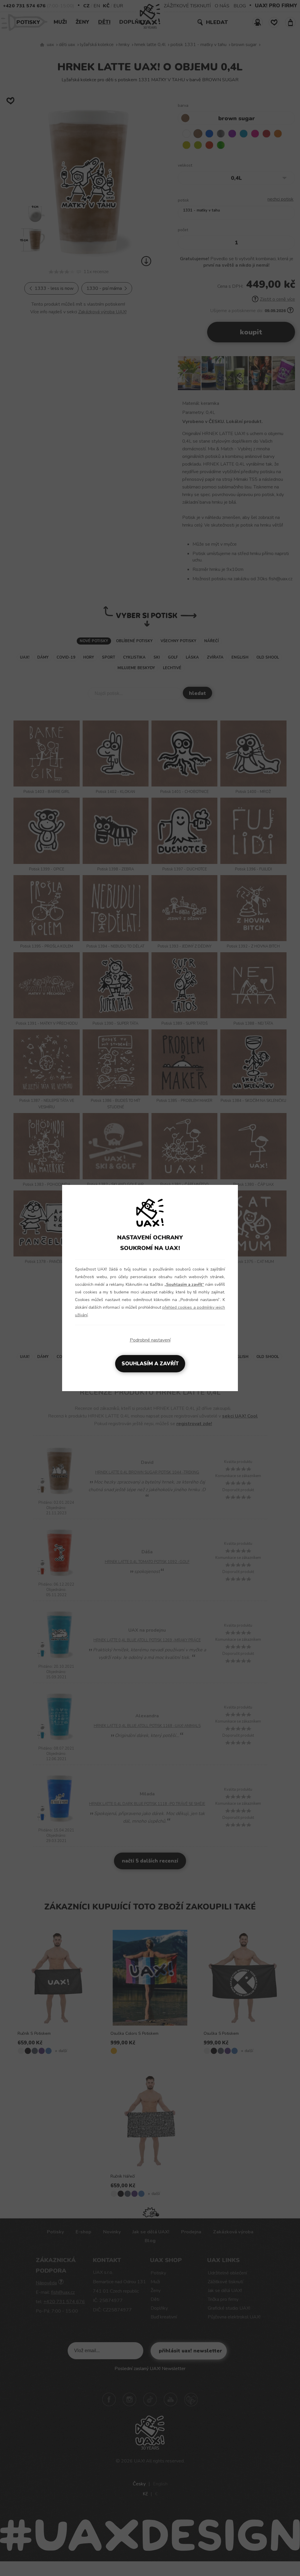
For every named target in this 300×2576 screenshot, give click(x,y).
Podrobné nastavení (150, 1340)
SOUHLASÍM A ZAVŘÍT (150, 1364)
